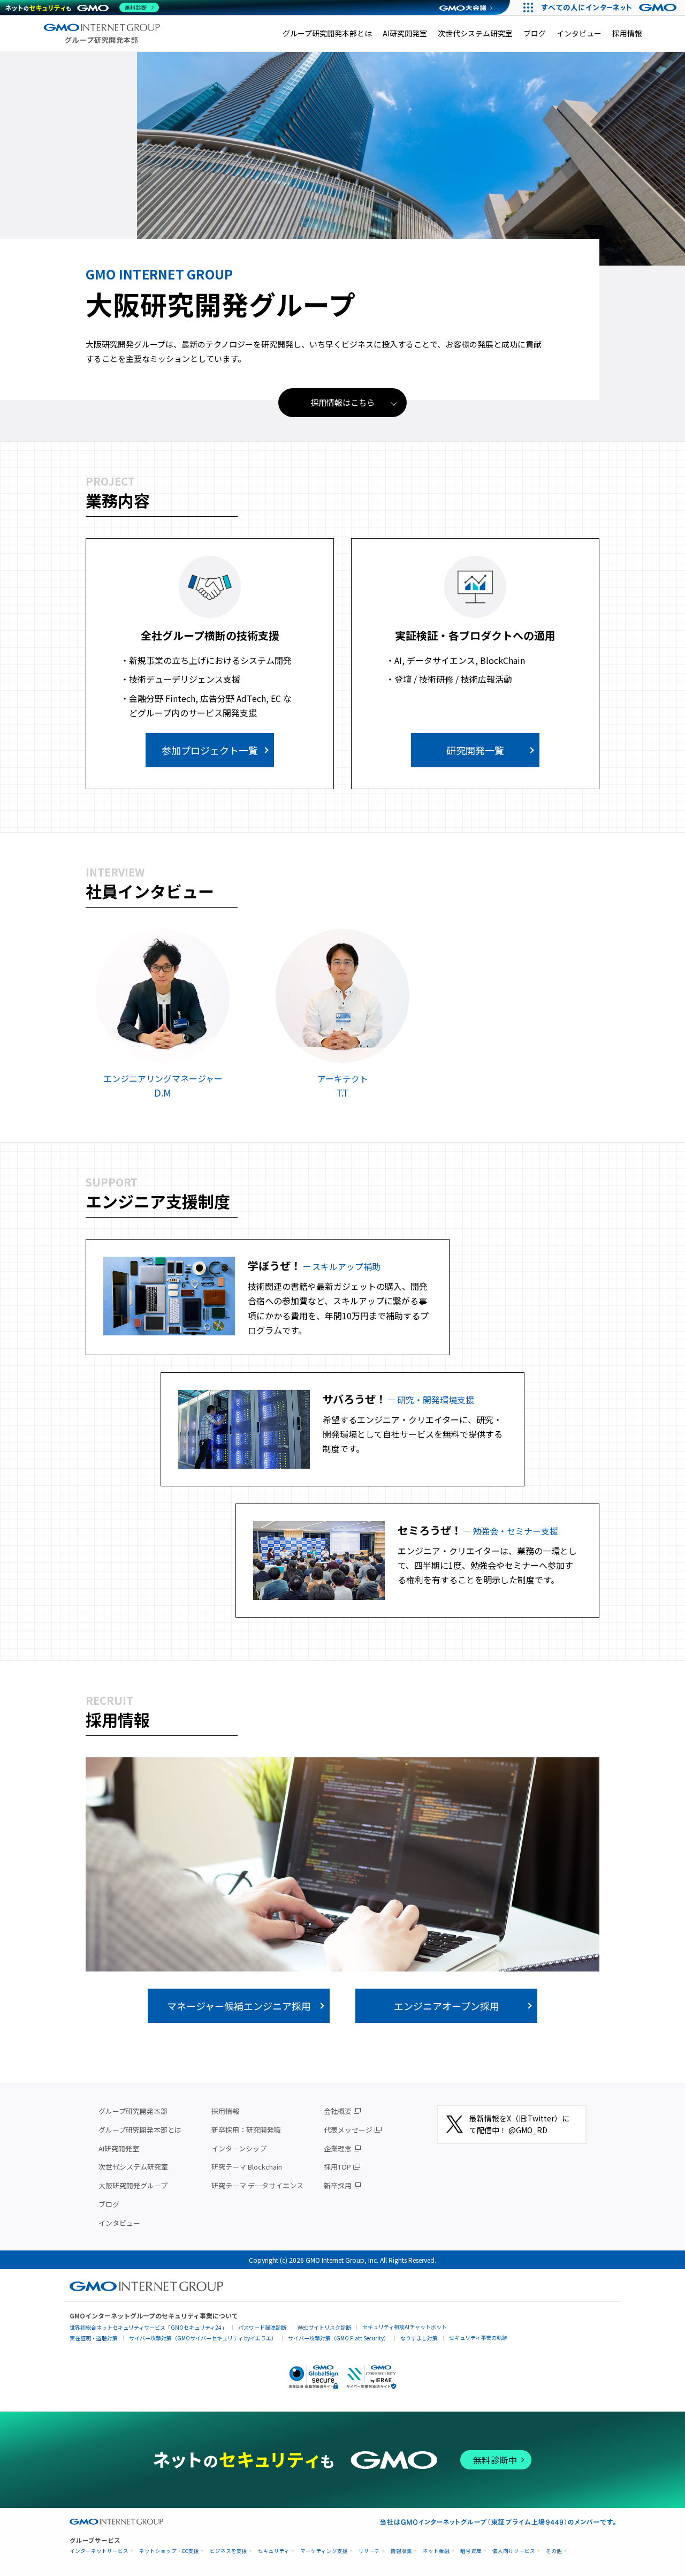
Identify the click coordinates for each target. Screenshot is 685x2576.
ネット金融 (436, 2551)
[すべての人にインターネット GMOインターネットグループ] (610, 7)
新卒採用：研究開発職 (246, 2130)
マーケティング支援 (324, 2551)
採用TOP (337, 2167)
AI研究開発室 (405, 33)
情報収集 (401, 2551)
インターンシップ (239, 2148)
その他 (554, 2551)
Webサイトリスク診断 (324, 2327)
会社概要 (338, 2111)
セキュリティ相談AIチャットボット (405, 2327)
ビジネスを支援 (229, 2551)
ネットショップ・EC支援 (169, 2551)
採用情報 (627, 33)
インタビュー (579, 33)
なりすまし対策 (419, 2338)
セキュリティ (274, 2551)
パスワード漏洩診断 (262, 2327)
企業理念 (338, 2148)
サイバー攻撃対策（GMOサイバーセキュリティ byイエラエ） (203, 2338)
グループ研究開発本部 (133, 2111)
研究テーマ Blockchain (247, 2167)
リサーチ (369, 2551)
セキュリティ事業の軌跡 (478, 2337)
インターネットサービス (99, 2551)
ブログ (535, 33)
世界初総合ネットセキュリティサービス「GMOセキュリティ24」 (148, 2327)
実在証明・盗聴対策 (94, 2338)
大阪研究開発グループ (133, 2185)
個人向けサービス (514, 2551)
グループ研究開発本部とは (327, 33)
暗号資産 (471, 2551)
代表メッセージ (348, 2130)
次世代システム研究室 (475, 33)
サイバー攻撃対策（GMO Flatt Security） (338, 2338)
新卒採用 (338, 2185)
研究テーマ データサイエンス (257, 2185)
